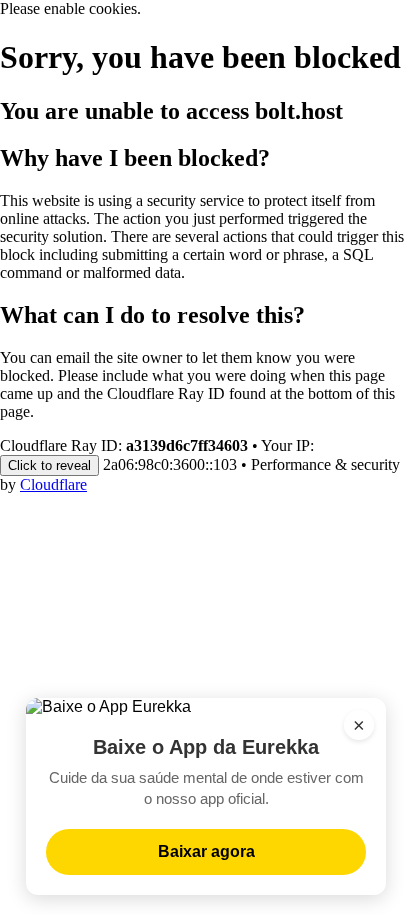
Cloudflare (53, 484)
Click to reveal (49, 465)
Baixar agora (206, 851)
